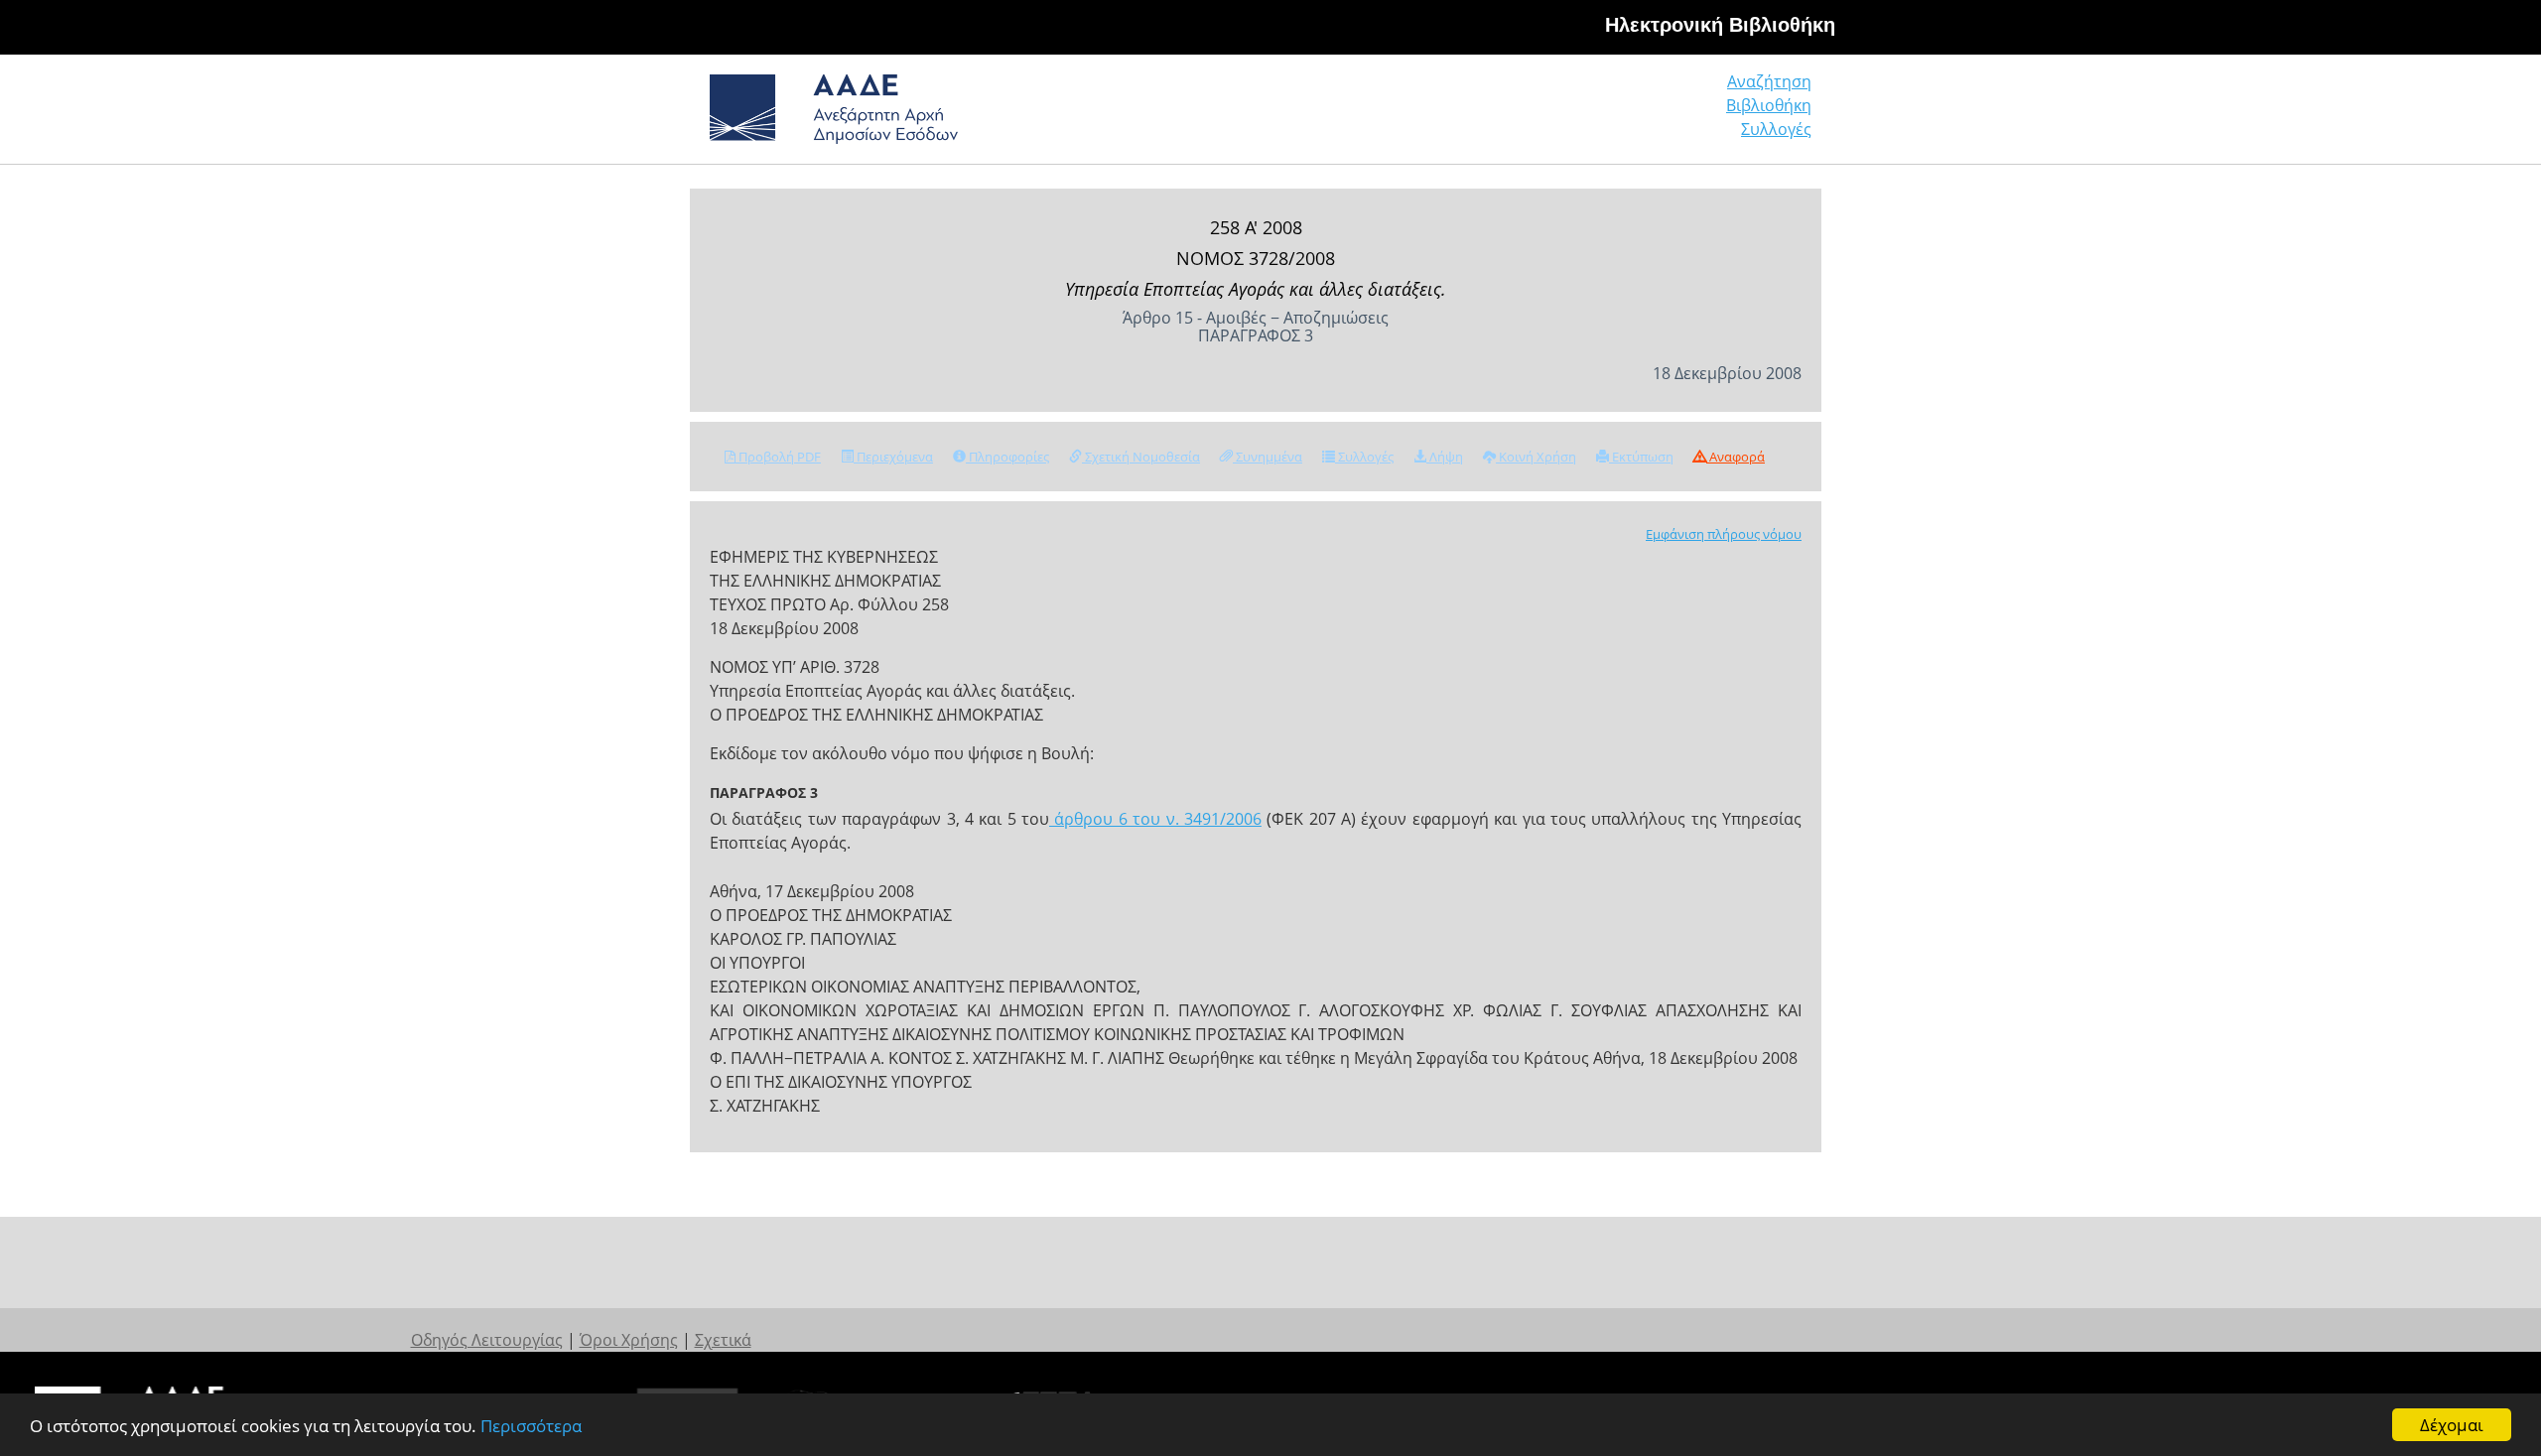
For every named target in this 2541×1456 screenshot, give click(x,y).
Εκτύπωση (1641, 457)
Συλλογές (1776, 129)
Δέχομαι (2452, 1425)
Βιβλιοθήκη (1769, 105)
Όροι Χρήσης (629, 1340)
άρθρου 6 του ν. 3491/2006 (1155, 819)
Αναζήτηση (1769, 81)
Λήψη (1445, 457)
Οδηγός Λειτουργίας (487, 1340)
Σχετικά (723, 1340)
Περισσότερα (531, 1426)
